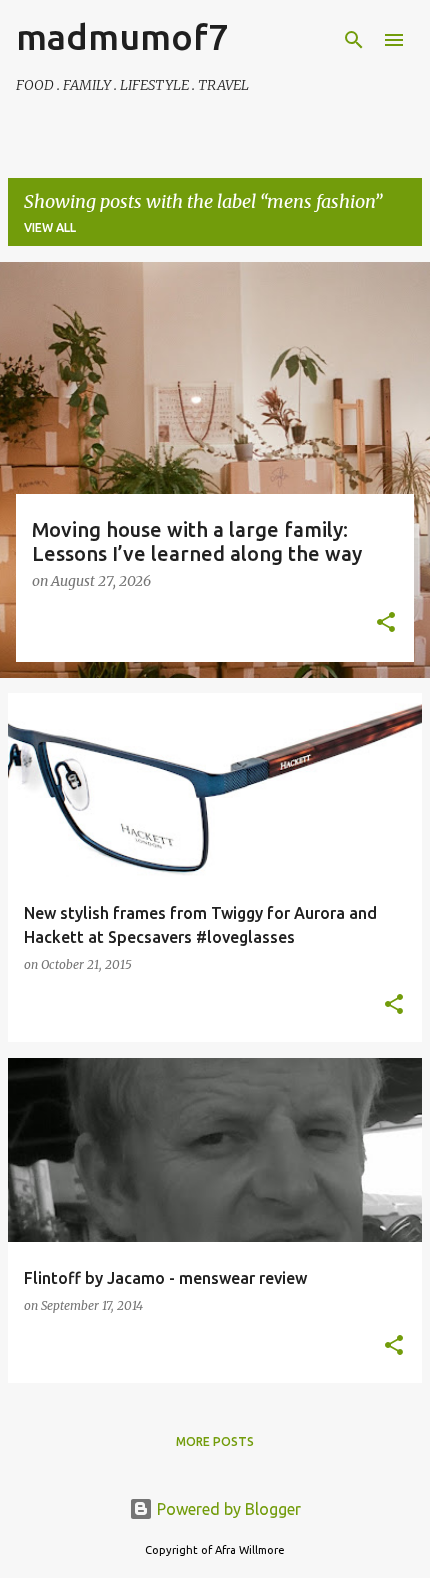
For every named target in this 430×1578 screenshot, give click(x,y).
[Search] (354, 40)
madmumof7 (122, 36)
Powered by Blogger (227, 1509)
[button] (386, 624)
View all (50, 227)
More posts (215, 1441)
